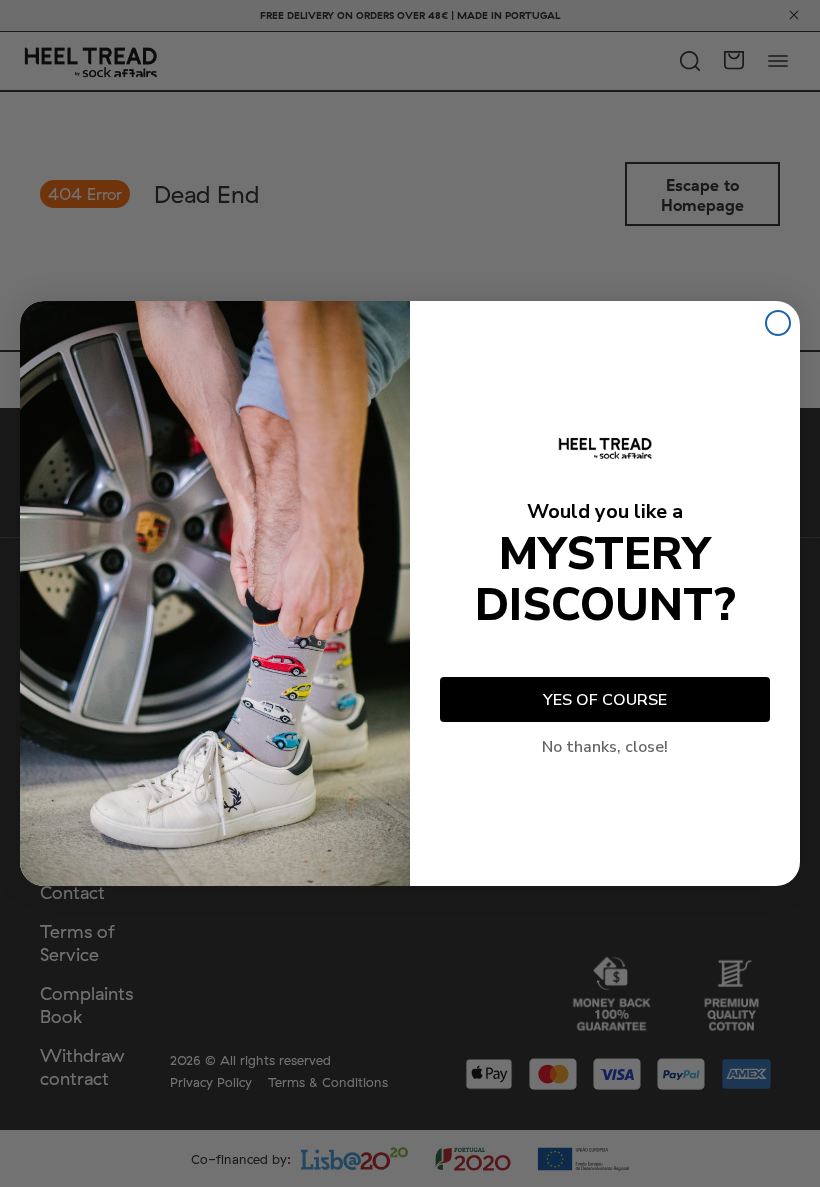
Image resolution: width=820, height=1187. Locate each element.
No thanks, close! (605, 747)
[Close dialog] (778, 323)
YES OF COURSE (605, 700)
